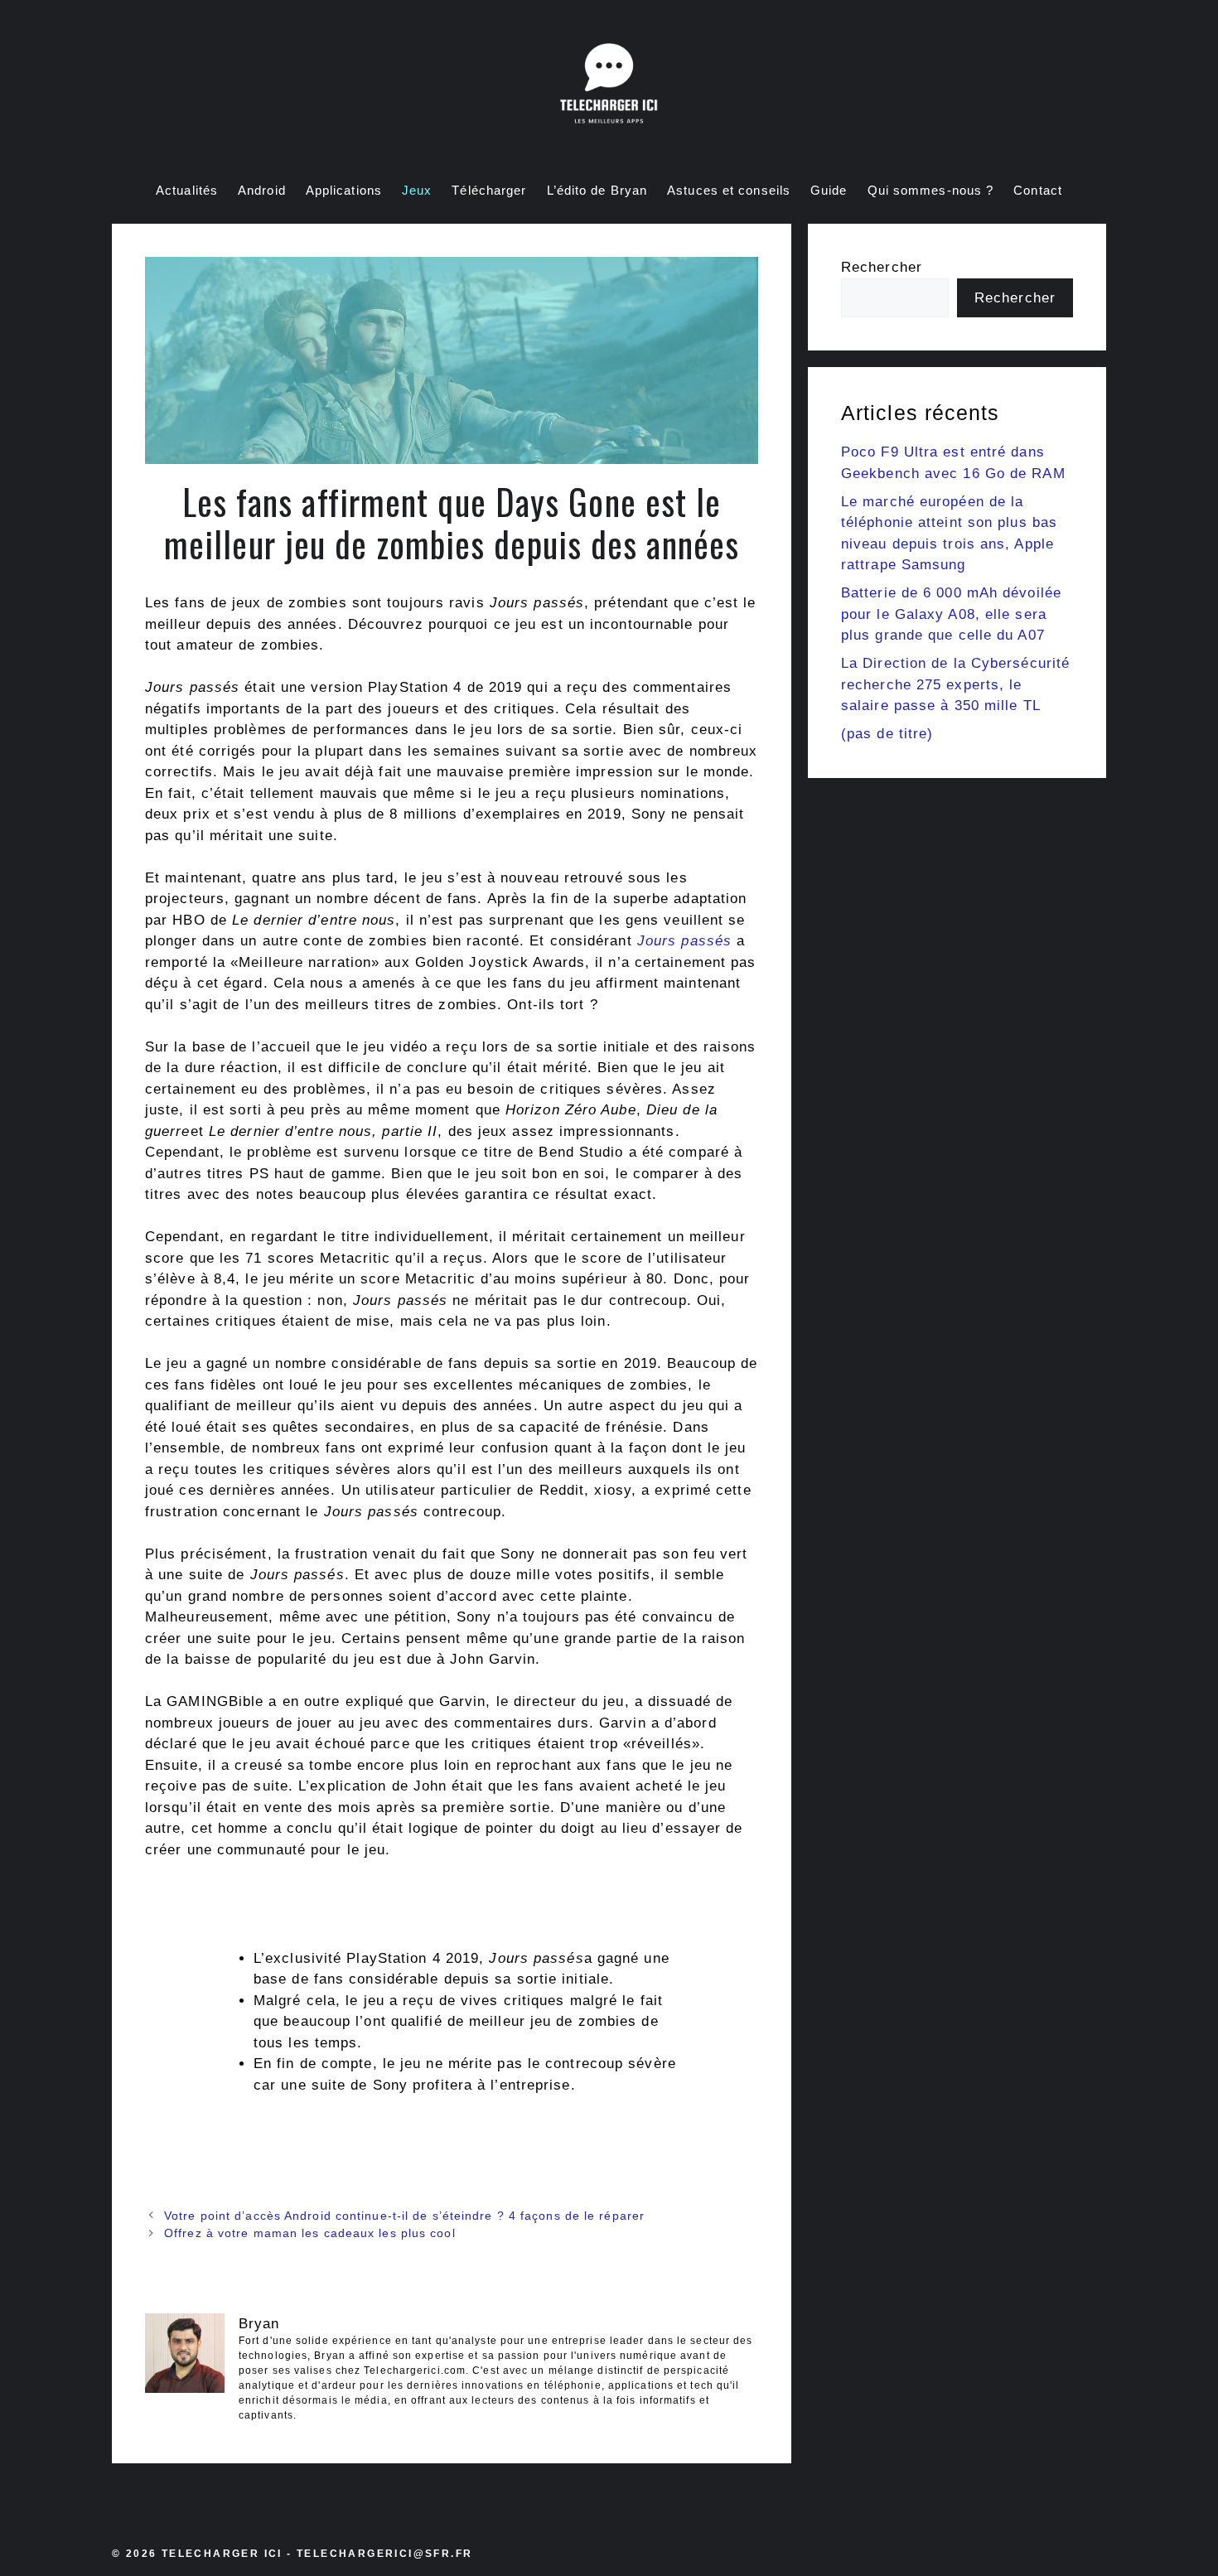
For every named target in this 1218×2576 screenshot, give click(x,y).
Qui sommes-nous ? (931, 190)
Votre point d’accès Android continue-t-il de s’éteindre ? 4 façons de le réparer (404, 2216)
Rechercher (882, 267)
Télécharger (489, 190)
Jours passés (684, 941)
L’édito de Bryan (597, 190)
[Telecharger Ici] (609, 87)
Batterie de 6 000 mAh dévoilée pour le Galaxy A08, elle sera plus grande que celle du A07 (951, 614)
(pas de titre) (887, 734)
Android (262, 190)
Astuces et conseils (729, 190)
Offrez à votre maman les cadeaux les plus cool (310, 2233)
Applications (344, 190)
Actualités (187, 190)
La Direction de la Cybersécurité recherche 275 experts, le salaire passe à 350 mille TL (955, 684)
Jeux (417, 190)
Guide (829, 190)
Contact (1038, 190)
